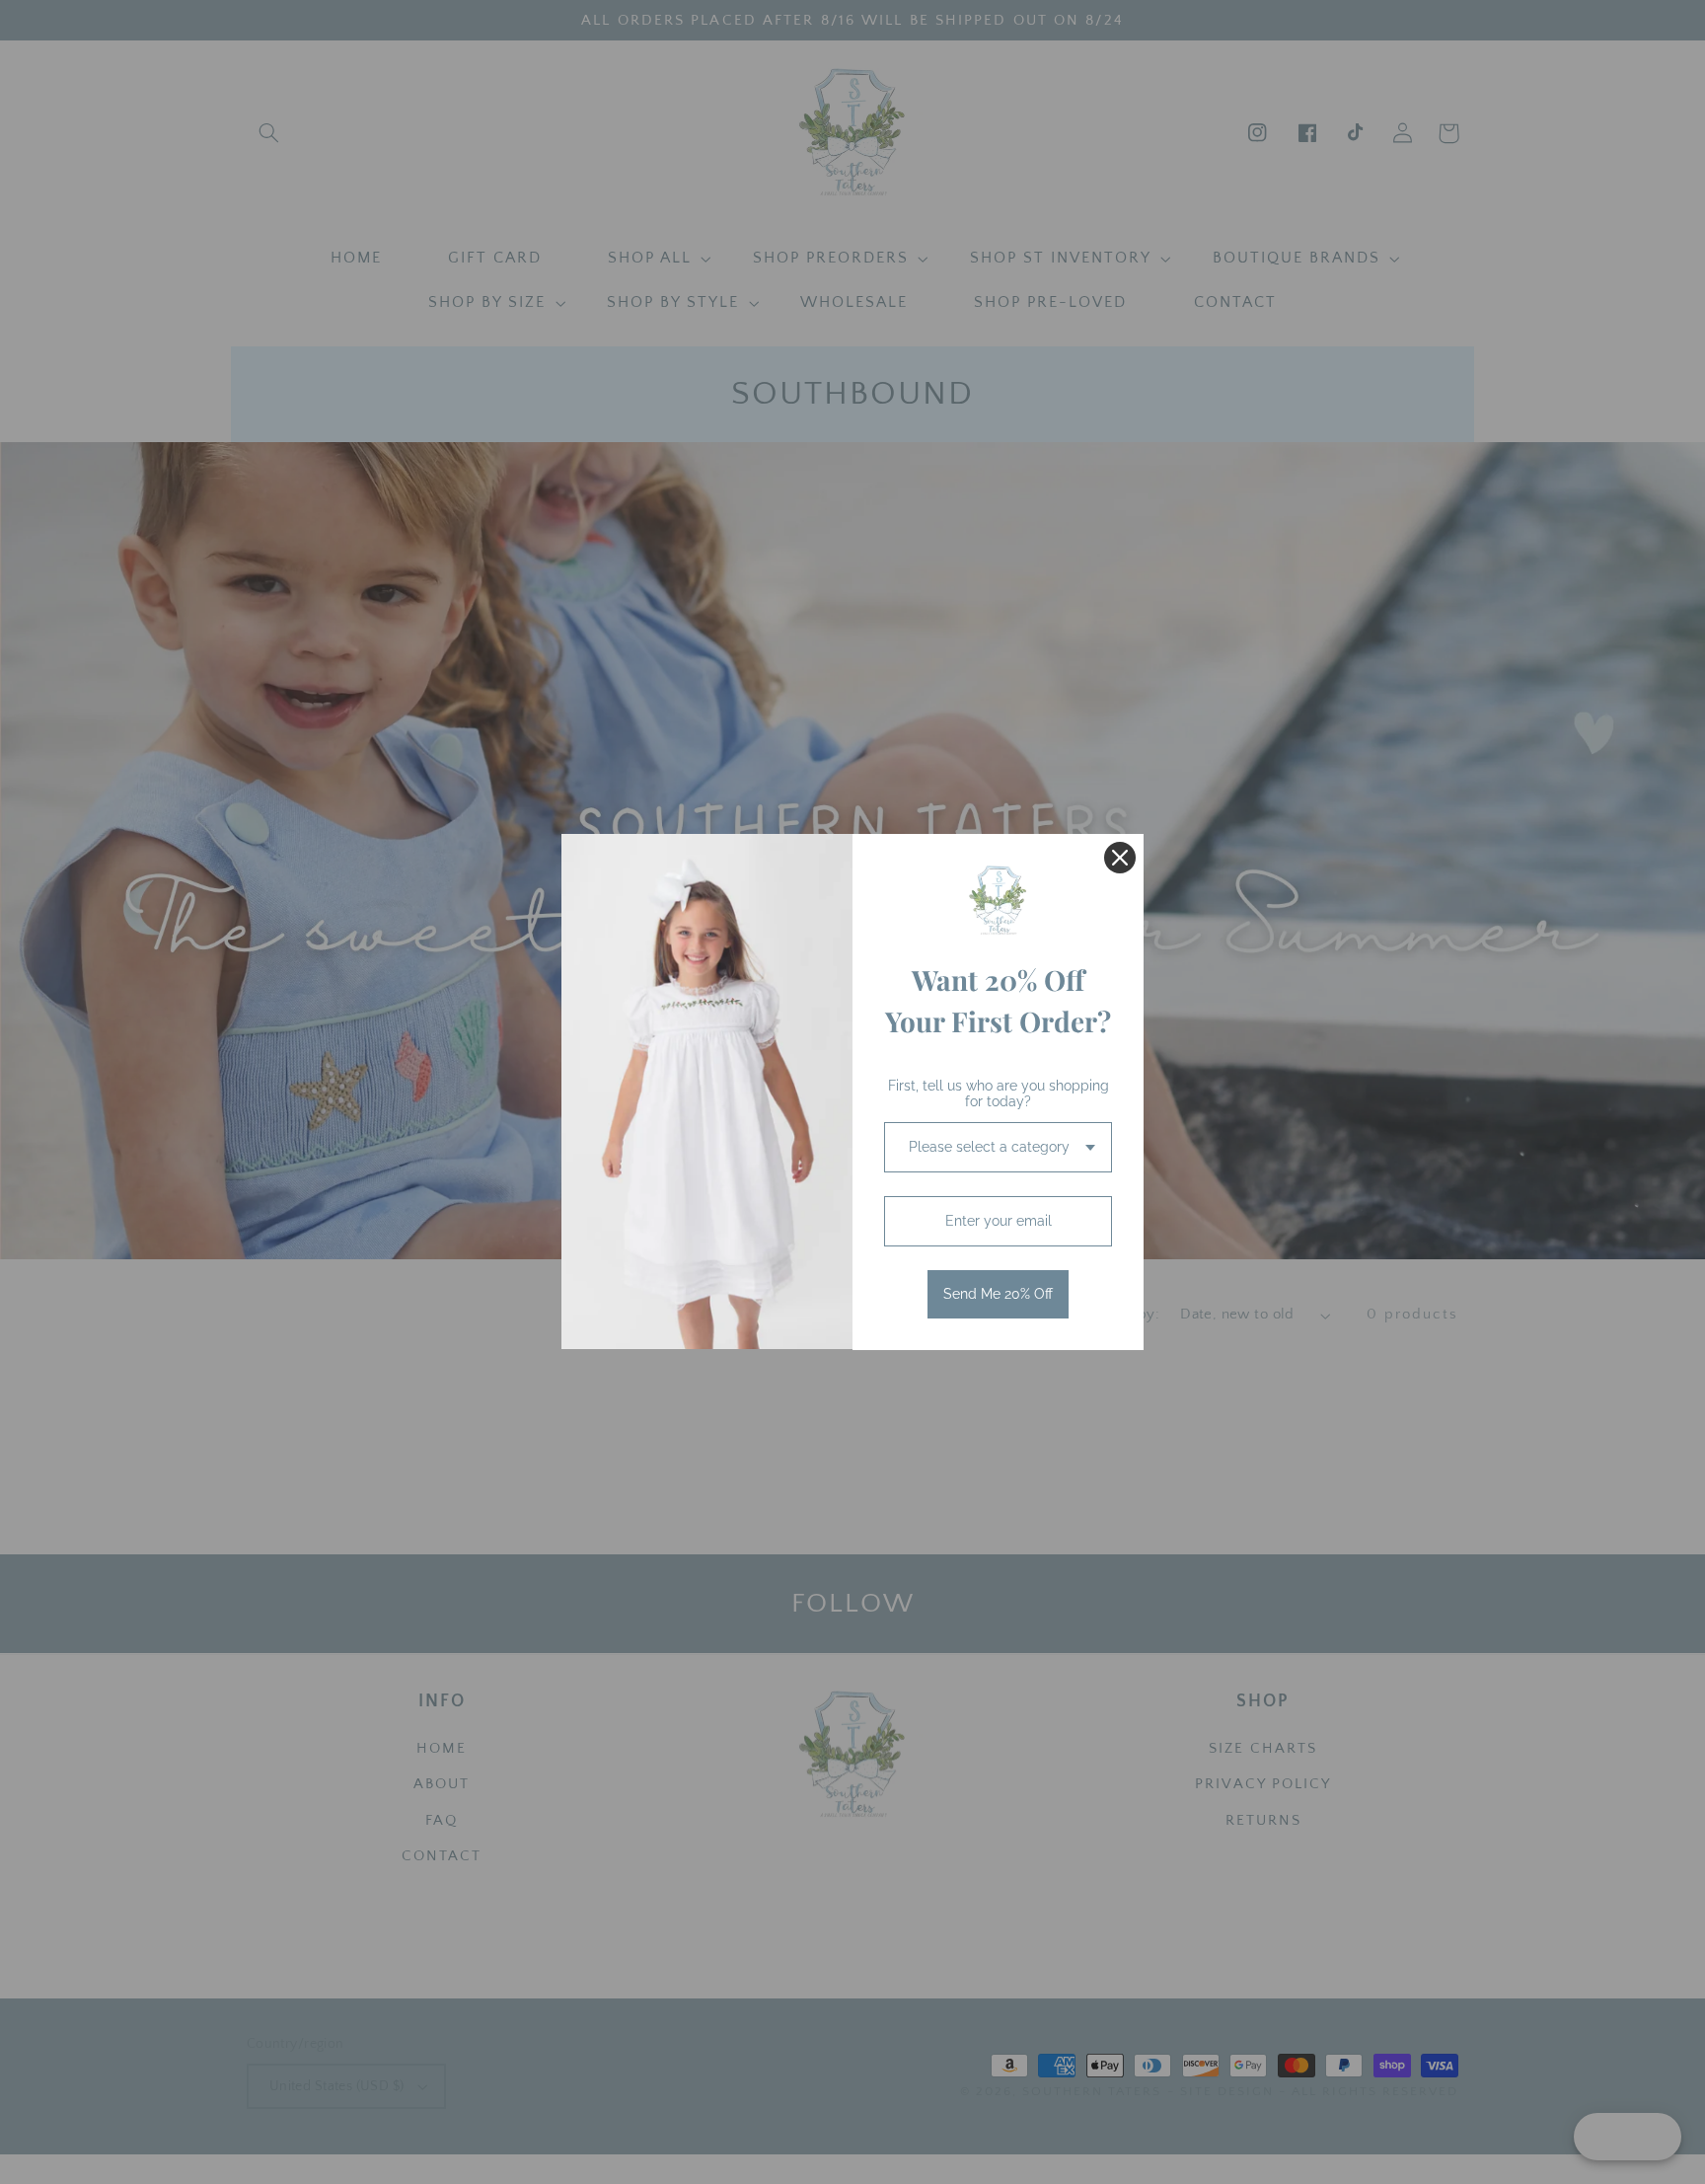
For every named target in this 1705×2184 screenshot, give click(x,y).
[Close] (1120, 858)
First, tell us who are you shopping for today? (999, 1094)
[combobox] (998, 1147)
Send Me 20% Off (998, 1294)
